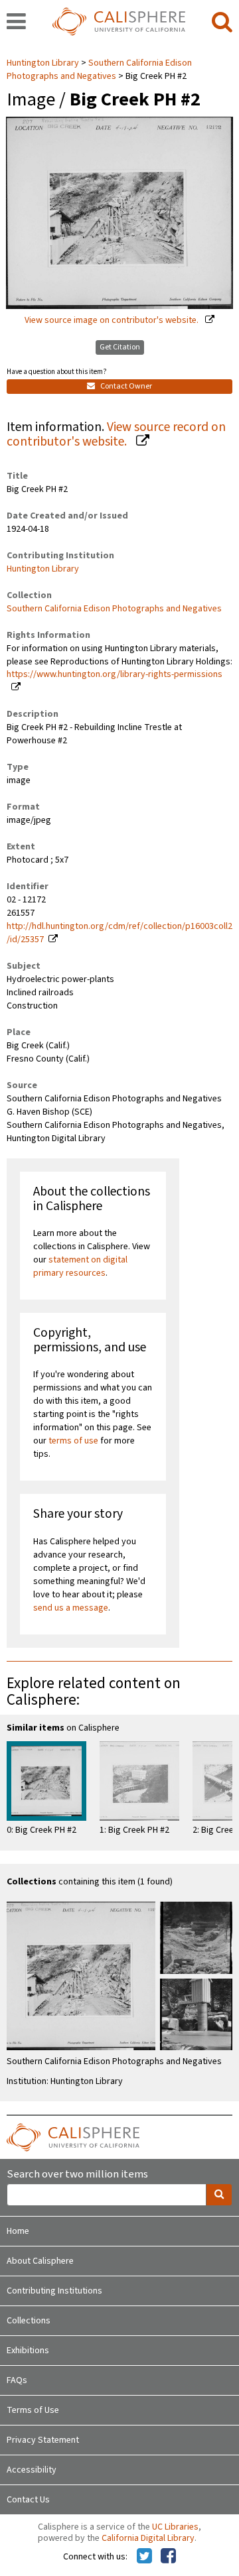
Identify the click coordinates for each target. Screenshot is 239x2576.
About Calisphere (40, 2261)
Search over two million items (77, 2175)
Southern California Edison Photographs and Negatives (99, 70)
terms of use (73, 1441)
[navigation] (16, 23)
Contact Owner (125, 386)
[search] (222, 23)
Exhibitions (28, 2351)
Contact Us (28, 2500)
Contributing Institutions (54, 2291)
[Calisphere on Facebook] (168, 2557)
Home (18, 2231)
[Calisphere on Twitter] (144, 2557)
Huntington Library (44, 63)
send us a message (71, 1608)
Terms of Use (33, 2410)
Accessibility (32, 2470)
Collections (29, 2321)
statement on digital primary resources (80, 1266)
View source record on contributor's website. (116, 435)
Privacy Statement (43, 2440)
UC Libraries (175, 2527)
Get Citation (120, 347)
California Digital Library (148, 2538)
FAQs (17, 2380)
